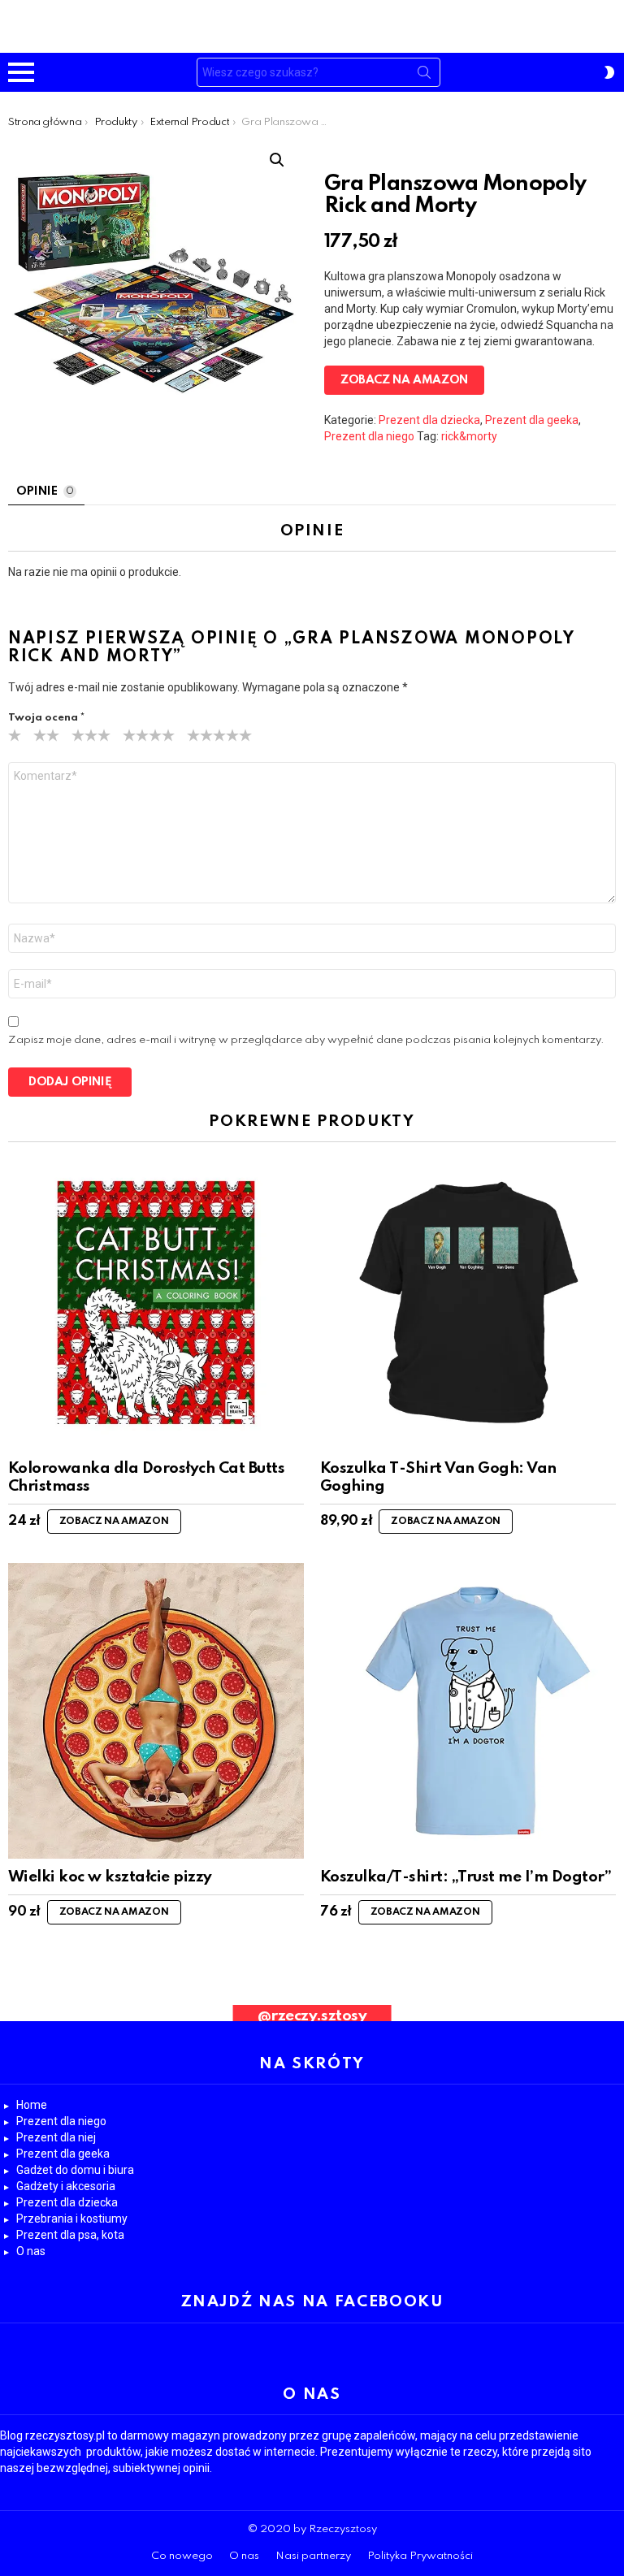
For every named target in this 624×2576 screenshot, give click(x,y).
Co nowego (182, 2556)
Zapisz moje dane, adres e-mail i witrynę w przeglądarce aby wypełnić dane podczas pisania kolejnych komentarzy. (306, 1040)
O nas (31, 2251)
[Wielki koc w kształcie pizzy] (156, 1711)
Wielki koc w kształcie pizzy (110, 1877)
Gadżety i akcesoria (66, 2186)
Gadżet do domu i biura (75, 2170)
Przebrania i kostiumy (72, 2219)
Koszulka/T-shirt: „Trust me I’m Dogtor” (466, 1877)
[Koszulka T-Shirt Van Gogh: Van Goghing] (468, 1302)
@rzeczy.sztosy (312, 2016)
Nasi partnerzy (313, 2556)
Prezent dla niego (369, 436)
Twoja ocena (46, 718)
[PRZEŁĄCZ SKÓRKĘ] (609, 72)
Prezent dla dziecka (429, 420)
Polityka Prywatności (420, 2556)
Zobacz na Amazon (404, 380)
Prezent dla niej (56, 2137)
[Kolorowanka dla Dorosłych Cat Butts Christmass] (156, 1302)
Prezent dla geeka (532, 420)
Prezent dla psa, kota (70, 2235)
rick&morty (469, 436)
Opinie (45, 491)
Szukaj (424, 76)
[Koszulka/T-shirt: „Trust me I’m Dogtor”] (468, 1711)
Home (32, 2105)
